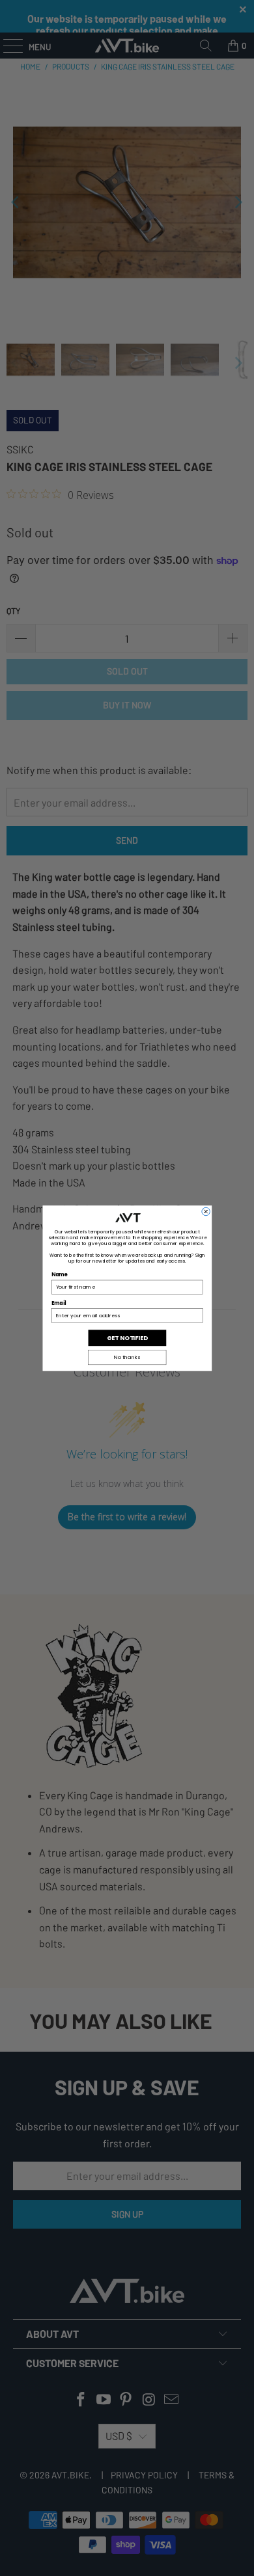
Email (59, 1303)
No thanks (127, 1357)
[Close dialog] (205, 1211)
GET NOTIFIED (127, 1338)
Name (59, 1275)
